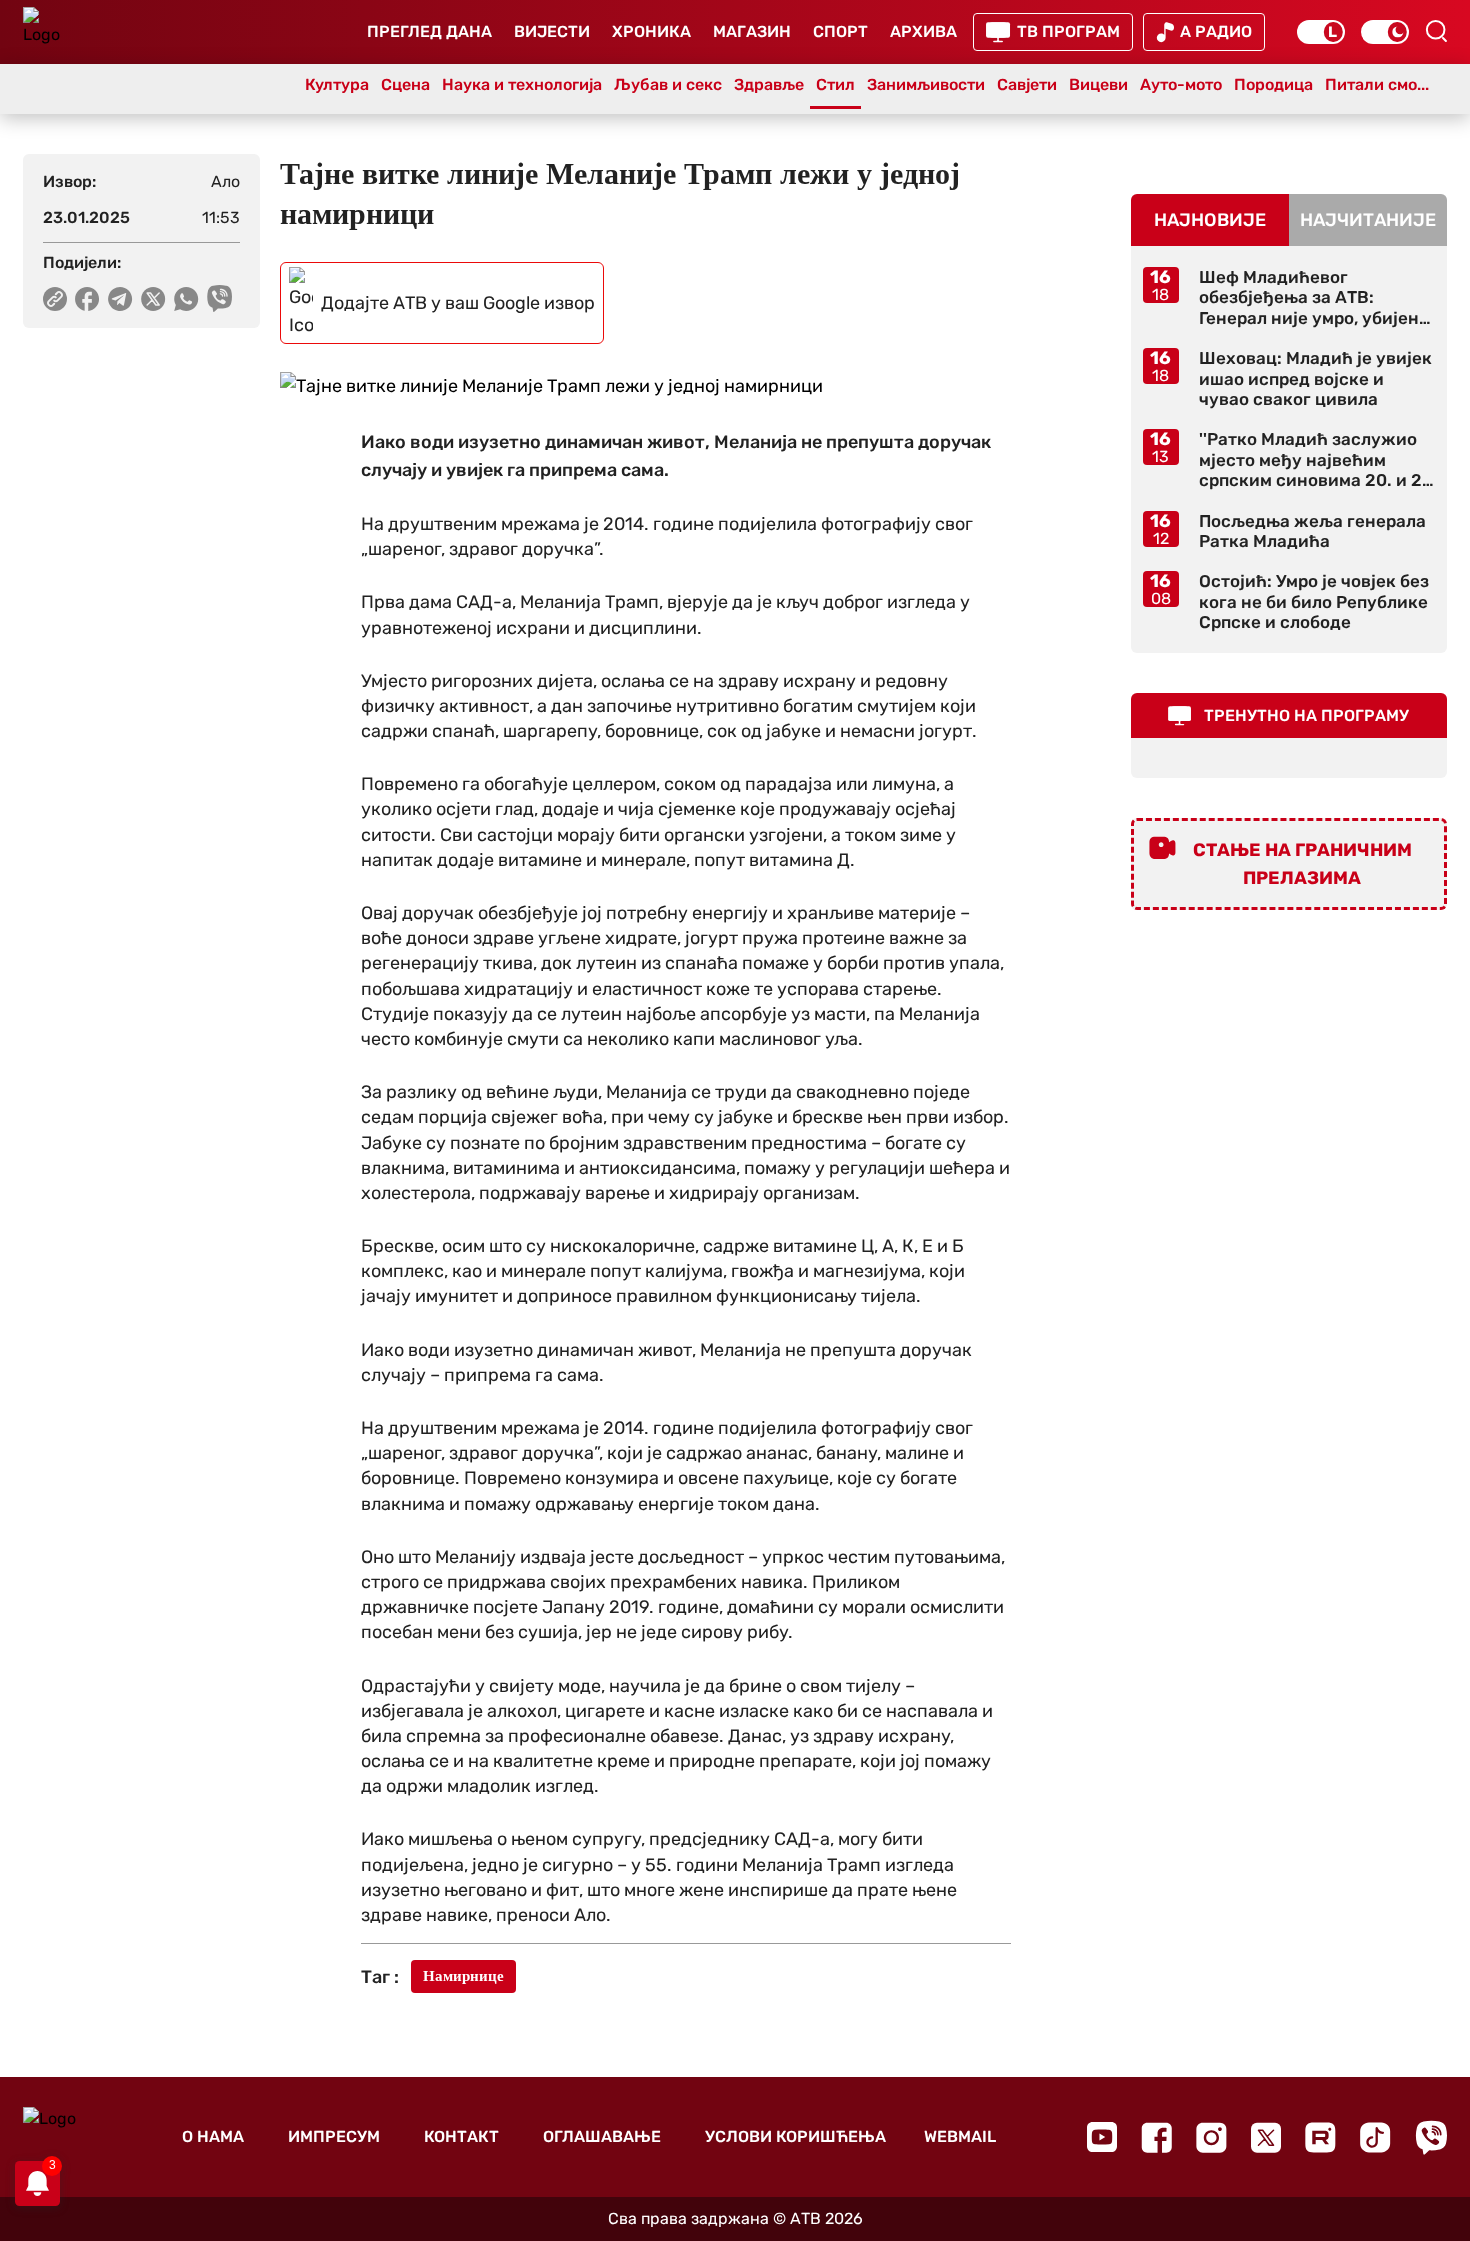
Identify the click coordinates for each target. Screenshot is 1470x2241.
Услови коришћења (795, 2136)
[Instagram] (1211, 2137)
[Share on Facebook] (87, 299)
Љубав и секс (668, 84)
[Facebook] (1156, 2137)
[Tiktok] (1375, 2137)
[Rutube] (1320, 2137)
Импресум (334, 2136)
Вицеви (1098, 84)
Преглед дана (429, 31)
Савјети (1027, 84)
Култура (337, 84)
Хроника (651, 31)
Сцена (405, 84)
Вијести (552, 31)
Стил (835, 84)
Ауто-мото (1181, 84)
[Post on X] (153, 299)
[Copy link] (55, 299)
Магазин (752, 31)
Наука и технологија (522, 84)
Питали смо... (1377, 84)
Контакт (461, 2136)
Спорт (840, 31)
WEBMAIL (960, 2136)
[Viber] (1431, 2137)
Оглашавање (602, 2136)
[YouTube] (1102, 2137)
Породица (1273, 84)
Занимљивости (926, 84)
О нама (213, 2136)
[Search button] (1436, 31)
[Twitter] (1266, 2137)
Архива (923, 31)
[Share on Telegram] (120, 299)
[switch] (1321, 32)
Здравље (769, 84)
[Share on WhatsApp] (186, 299)
